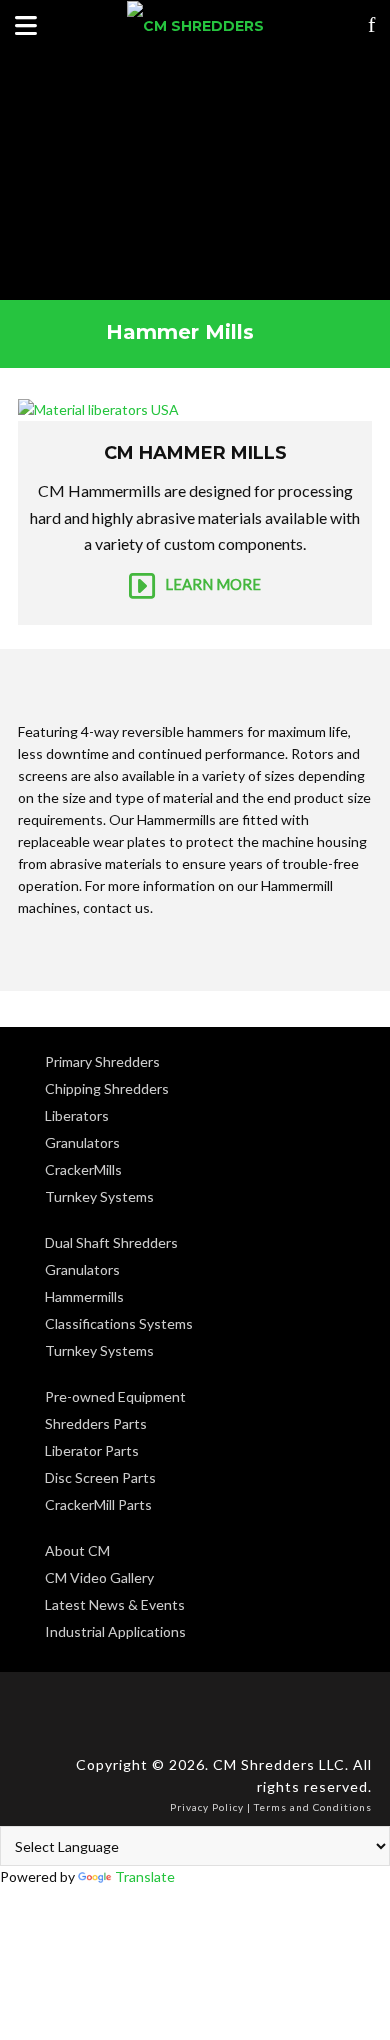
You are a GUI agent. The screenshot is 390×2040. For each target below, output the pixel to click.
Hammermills (84, 1296)
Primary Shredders (102, 1061)
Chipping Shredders (107, 1088)
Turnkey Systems (99, 1196)
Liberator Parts (92, 1450)
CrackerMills (83, 1169)
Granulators (82, 1142)
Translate (145, 1876)
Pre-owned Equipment (115, 1396)
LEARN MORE (213, 583)
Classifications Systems (119, 1323)
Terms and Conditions (313, 1807)
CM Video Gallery (99, 1577)
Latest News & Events (115, 1604)
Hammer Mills (180, 332)
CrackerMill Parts (98, 1504)
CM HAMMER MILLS (195, 453)
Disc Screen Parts (100, 1477)
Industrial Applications (115, 1631)
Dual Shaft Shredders (111, 1242)
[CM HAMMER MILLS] (195, 409)
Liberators (77, 1115)
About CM (77, 1550)
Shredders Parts (96, 1423)
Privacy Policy (207, 1807)
